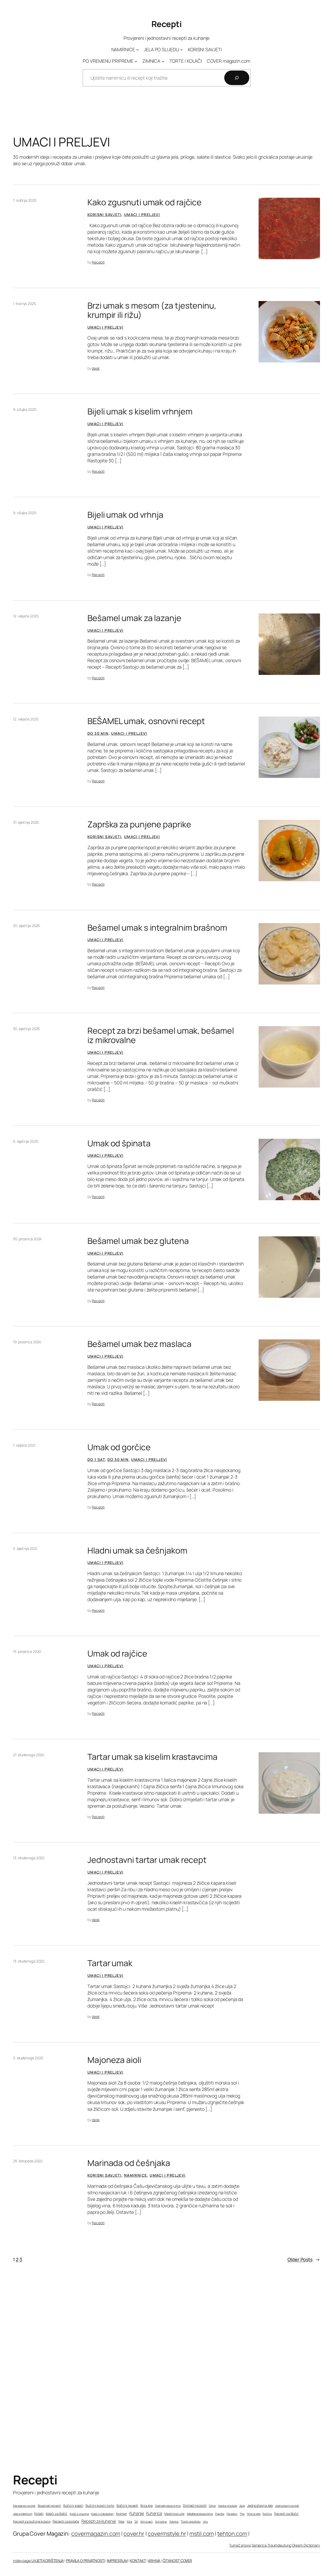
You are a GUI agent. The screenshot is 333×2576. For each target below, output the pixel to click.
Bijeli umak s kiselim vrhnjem (140, 412)
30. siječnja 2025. (27, 926)
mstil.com (202, 2534)
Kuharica (154, 2513)
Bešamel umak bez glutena (138, 1241)
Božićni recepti (127, 2506)
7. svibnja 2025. (25, 200)
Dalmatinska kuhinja (168, 2506)
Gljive (212, 2506)
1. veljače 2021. (24, 1445)
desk (96, 368)
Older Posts (304, 2259)
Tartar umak (110, 1963)
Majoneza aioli (114, 2060)
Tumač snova (240, 2545)
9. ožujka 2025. (25, 409)
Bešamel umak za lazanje (134, 618)
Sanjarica (260, 2545)
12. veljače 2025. (26, 616)
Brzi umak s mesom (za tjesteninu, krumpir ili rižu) (152, 310)
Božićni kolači (73, 2506)
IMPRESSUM (117, 2561)
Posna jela (254, 2514)
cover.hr (134, 2534)
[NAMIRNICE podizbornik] (137, 50)
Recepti (167, 24)
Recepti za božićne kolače (32, 2521)
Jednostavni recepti (287, 2506)
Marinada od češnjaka (129, 2163)
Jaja (242, 2506)
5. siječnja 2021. (25, 1548)
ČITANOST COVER (177, 2561)
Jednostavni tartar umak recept (147, 1860)
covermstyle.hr (167, 2534)
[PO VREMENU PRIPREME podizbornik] (136, 61)
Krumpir (121, 2514)
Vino (206, 2521)
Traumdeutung (279, 2545)
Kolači (39, 2514)
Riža (129, 2521)
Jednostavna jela (260, 2505)
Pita (242, 2514)
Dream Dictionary (306, 2545)
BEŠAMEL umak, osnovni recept (146, 721)
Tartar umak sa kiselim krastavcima (152, 1757)
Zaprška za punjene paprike (139, 824)
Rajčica (267, 2514)
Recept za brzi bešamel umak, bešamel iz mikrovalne (161, 1035)
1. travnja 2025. (25, 303)
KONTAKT (138, 2561)
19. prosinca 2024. (27, 1342)
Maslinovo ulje (174, 2514)
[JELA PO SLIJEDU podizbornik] (181, 50)
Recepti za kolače (66, 2521)
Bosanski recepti (49, 2506)
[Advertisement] (166, 2382)
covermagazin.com (96, 2534)
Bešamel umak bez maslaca (139, 1344)
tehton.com (232, 2534)
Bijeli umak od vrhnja (125, 515)
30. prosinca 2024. (28, 1239)
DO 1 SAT (96, 1459)
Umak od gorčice (119, 1447)
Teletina (174, 2521)
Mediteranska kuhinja (200, 2514)
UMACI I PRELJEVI (142, 215)
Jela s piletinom (23, 2514)
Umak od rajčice (117, 1654)
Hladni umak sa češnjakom (137, 1551)
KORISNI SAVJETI (104, 215)
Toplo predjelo (191, 2522)
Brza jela (147, 2506)
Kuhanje (137, 2513)
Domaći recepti (195, 2505)
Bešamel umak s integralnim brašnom (157, 928)
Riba (121, 2522)
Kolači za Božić (57, 2514)
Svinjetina (161, 2522)
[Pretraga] (237, 78)
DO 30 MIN (98, 733)
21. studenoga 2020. (29, 1755)
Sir (136, 2522)
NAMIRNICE (136, 2175)
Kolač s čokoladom (102, 2514)
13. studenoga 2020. (29, 1858)
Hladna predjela (228, 2506)
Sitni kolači (146, 2522)
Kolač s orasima (79, 2514)
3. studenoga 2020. (28, 2058)
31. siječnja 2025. (26, 822)
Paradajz (232, 2514)
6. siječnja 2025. (26, 1141)
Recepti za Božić (286, 2514)
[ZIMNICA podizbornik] (163, 61)
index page (22, 2561)
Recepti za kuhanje (99, 2521)
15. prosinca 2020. (27, 1651)
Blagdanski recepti (24, 2506)
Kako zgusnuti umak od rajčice (145, 202)
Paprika (220, 2514)
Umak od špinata (119, 1143)
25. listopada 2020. (28, 2161)
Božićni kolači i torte (100, 2506)
